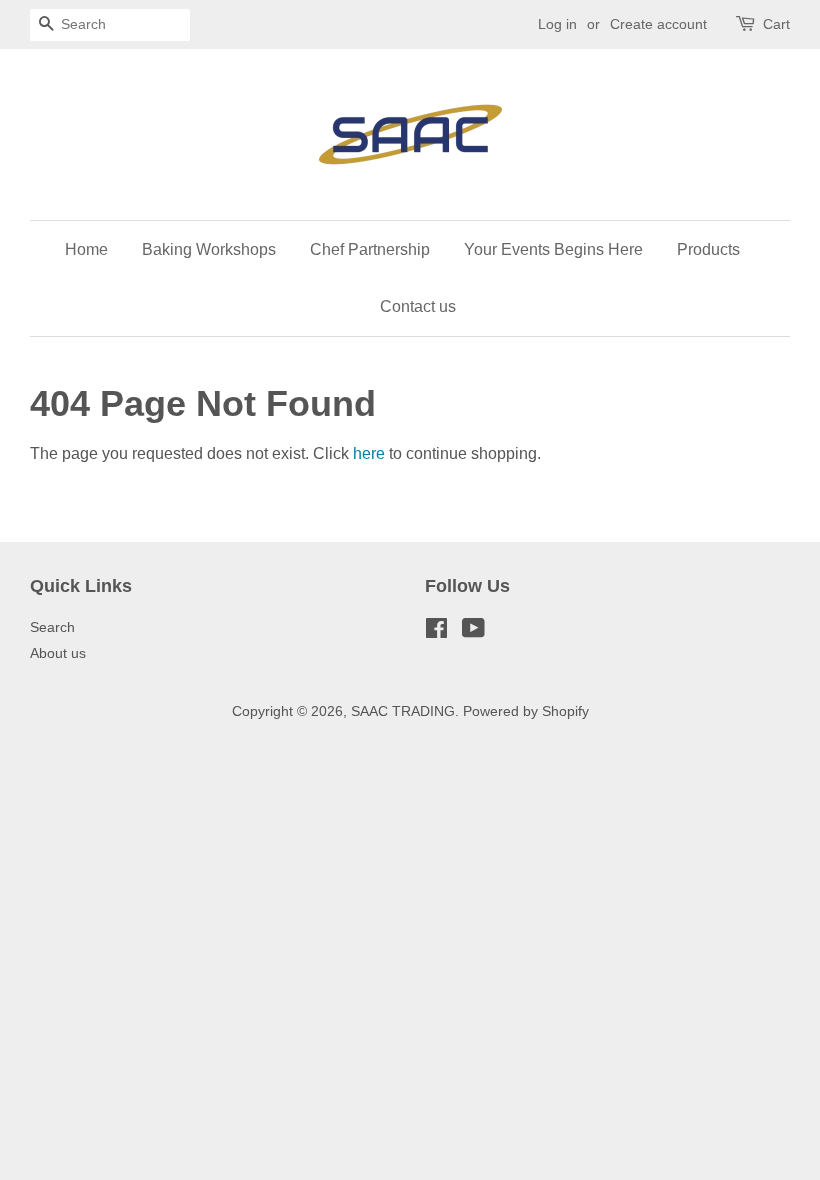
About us (58, 653)
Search (52, 627)
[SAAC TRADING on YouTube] (473, 632)
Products (708, 249)
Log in (557, 24)
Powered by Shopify (526, 711)
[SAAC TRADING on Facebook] (436, 632)
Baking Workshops (209, 249)
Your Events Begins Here (553, 249)
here (369, 453)
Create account (658, 24)
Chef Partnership (370, 249)
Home (86, 249)
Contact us (418, 306)
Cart (776, 24)
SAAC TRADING (403, 711)
